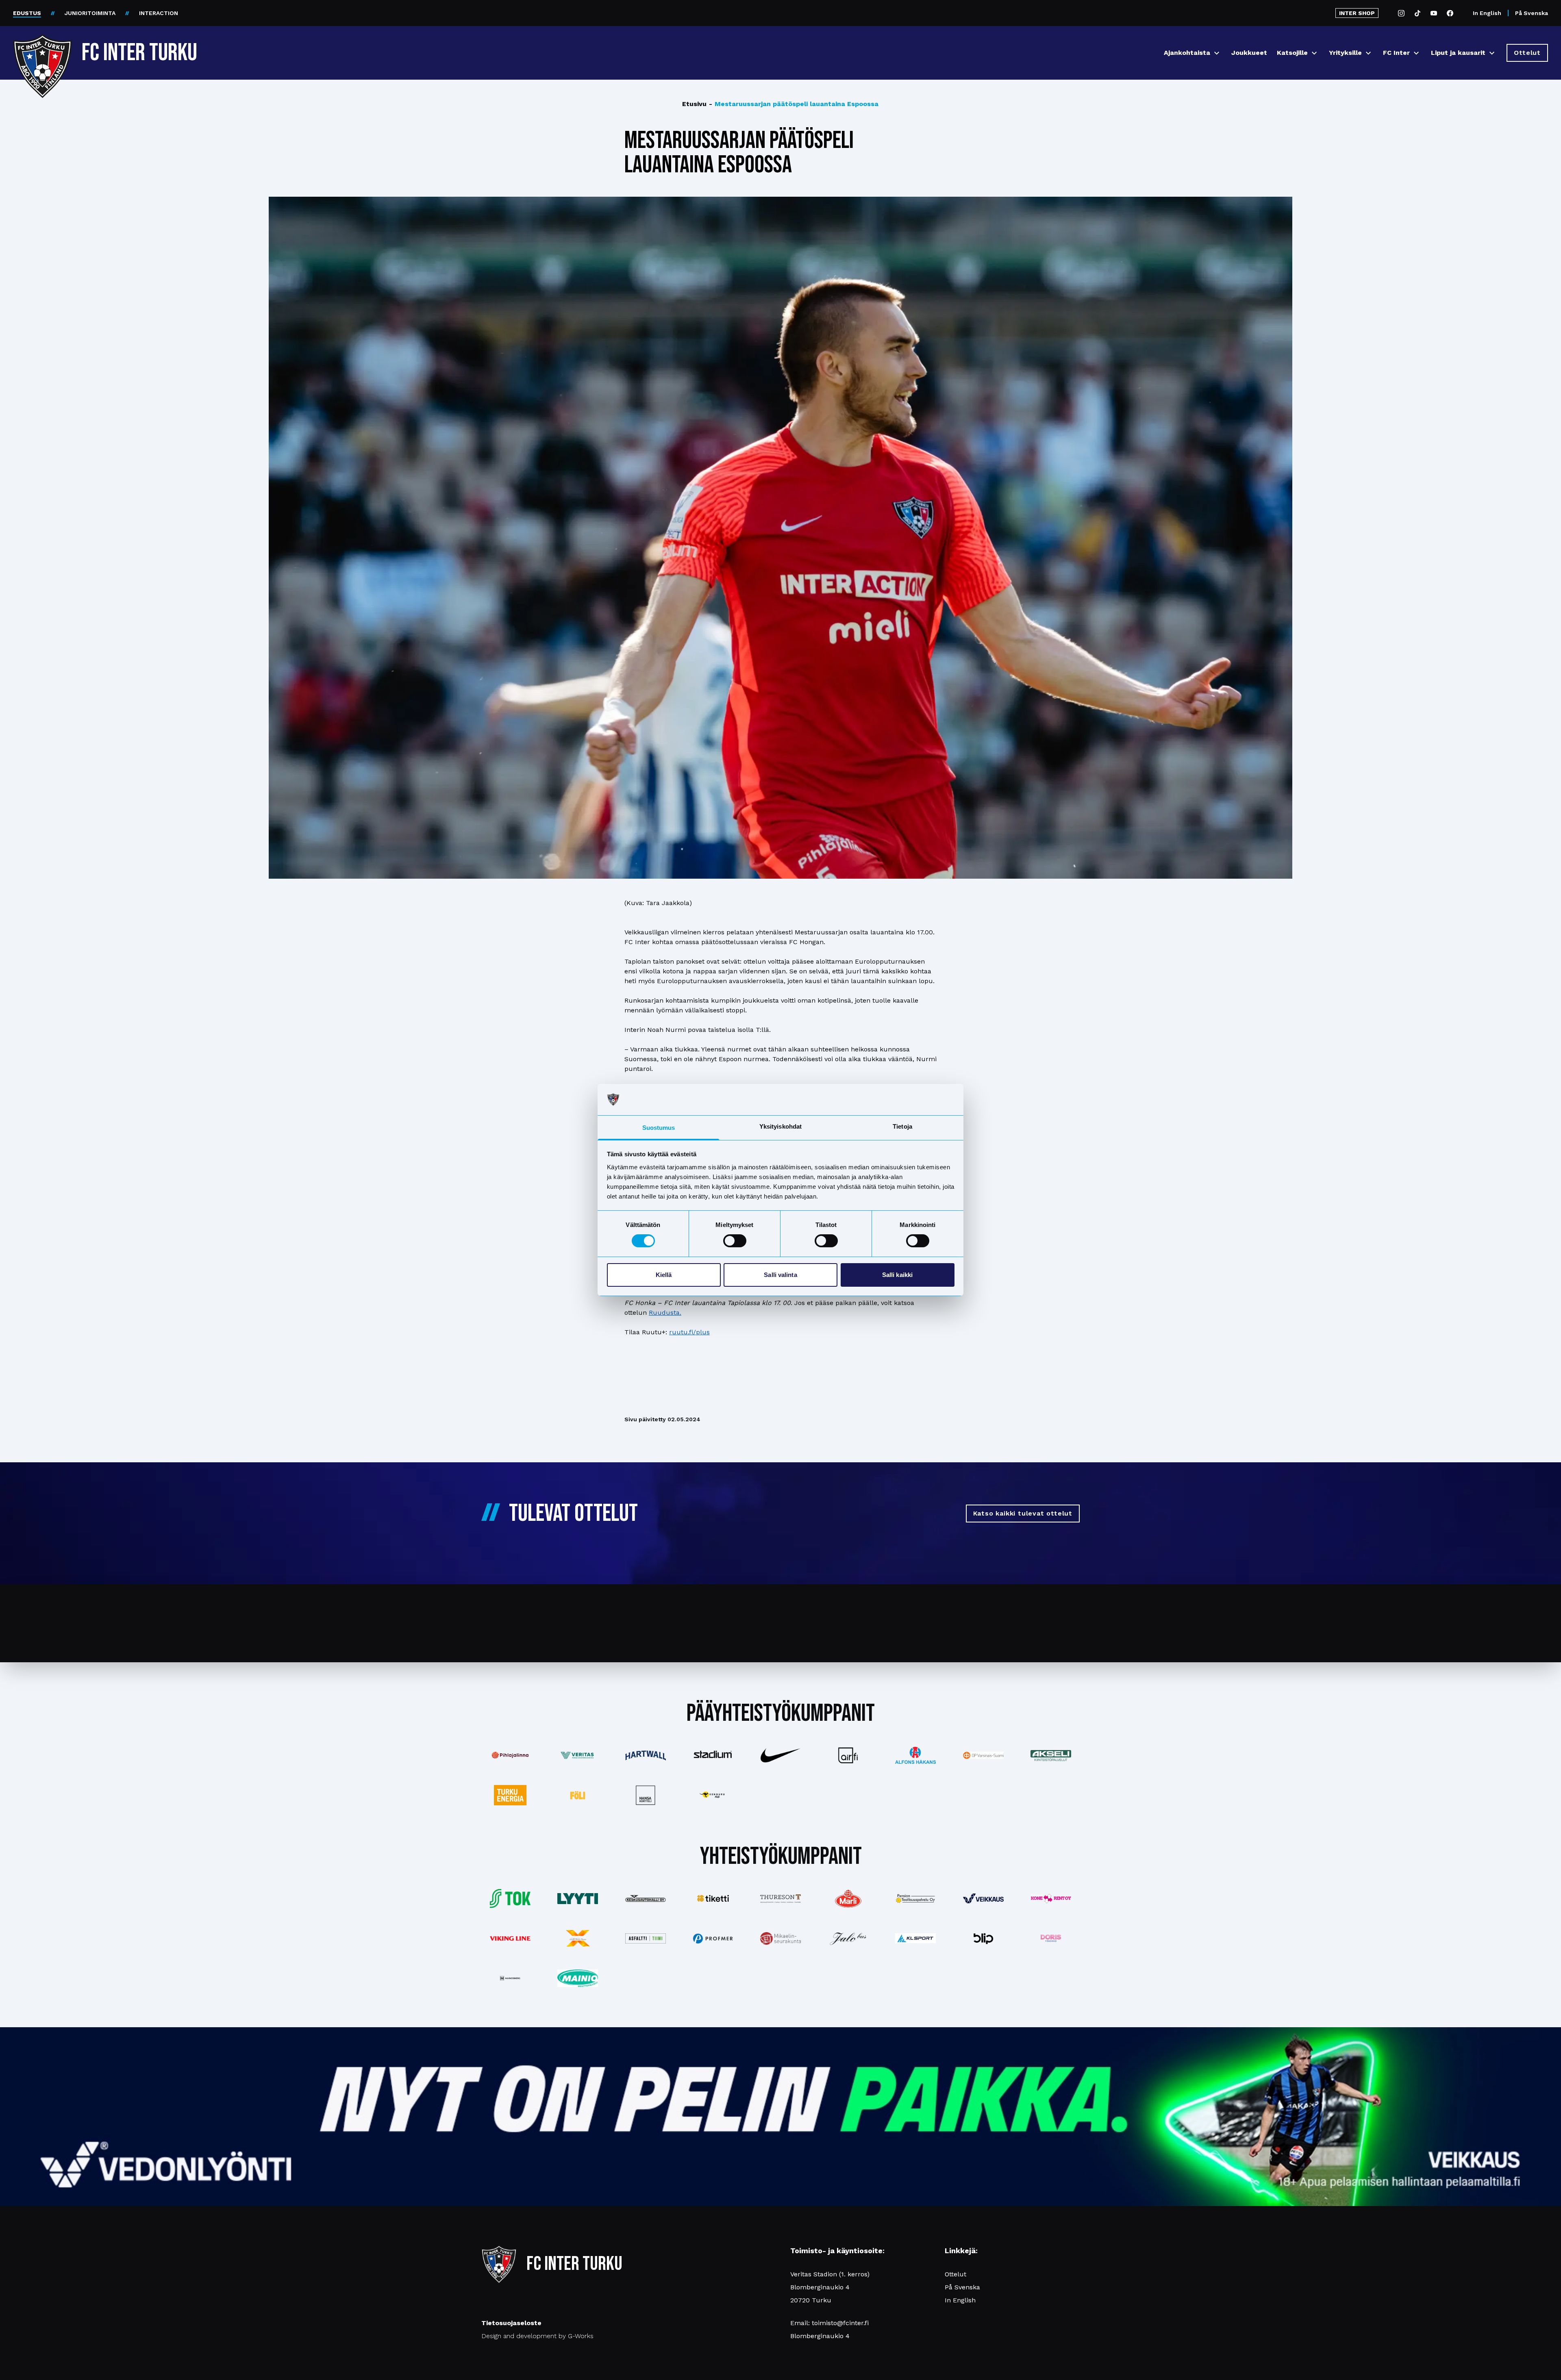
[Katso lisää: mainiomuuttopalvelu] (578, 1978)
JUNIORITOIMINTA (90, 13)
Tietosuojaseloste (511, 2323)
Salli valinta (780, 1275)
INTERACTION (159, 13)
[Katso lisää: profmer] (713, 1938)
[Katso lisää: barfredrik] (1051, 1938)
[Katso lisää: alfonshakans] (915, 1755)
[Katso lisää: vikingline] (510, 1938)
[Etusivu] (42, 50)
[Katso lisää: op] (983, 1755)
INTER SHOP (1357, 13)
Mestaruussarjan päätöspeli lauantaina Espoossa (794, 104)
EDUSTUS (27, 13)
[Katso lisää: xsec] (578, 1938)
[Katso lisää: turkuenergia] (510, 1795)
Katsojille (1292, 53)
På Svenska (1532, 13)
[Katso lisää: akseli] (1051, 1756)
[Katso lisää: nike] (780, 1755)
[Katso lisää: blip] (983, 1938)
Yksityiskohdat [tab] (780, 1126)
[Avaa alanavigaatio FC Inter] (1416, 53)
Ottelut (956, 2274)
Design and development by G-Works (537, 2336)
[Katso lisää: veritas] (578, 1755)
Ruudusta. (665, 1313)
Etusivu (694, 104)
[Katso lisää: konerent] (1051, 1899)
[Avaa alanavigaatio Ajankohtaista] (1217, 53)
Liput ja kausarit (1458, 53)
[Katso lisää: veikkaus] (983, 1898)
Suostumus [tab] (659, 1128)
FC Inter (1396, 53)
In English (1487, 13)
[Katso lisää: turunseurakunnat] (780, 1938)
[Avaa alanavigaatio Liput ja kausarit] (1492, 53)
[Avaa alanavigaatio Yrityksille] (1368, 53)
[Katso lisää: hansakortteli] (645, 1795)
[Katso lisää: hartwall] (645, 1756)
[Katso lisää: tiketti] (713, 1898)
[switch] (735, 1241)
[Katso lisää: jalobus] (848, 1938)
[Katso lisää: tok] (510, 1899)
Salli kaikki (897, 1275)
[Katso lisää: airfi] (848, 1755)
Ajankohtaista (1187, 53)
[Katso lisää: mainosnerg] (510, 1978)
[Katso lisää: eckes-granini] (848, 1898)
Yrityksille (1345, 53)
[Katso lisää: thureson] (780, 1899)
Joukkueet (1249, 53)
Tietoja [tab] (902, 1126)
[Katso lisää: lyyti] (578, 1899)
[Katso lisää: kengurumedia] (713, 1795)
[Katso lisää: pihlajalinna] (510, 1756)
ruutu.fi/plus (689, 1332)
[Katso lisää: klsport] (915, 1938)
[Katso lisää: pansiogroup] (915, 1898)
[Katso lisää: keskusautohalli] (645, 1898)
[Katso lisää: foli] (578, 1795)
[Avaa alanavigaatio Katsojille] (1314, 53)
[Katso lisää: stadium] (713, 1755)
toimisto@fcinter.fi (840, 2323)
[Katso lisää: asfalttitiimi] (645, 1938)
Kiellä (664, 1275)
